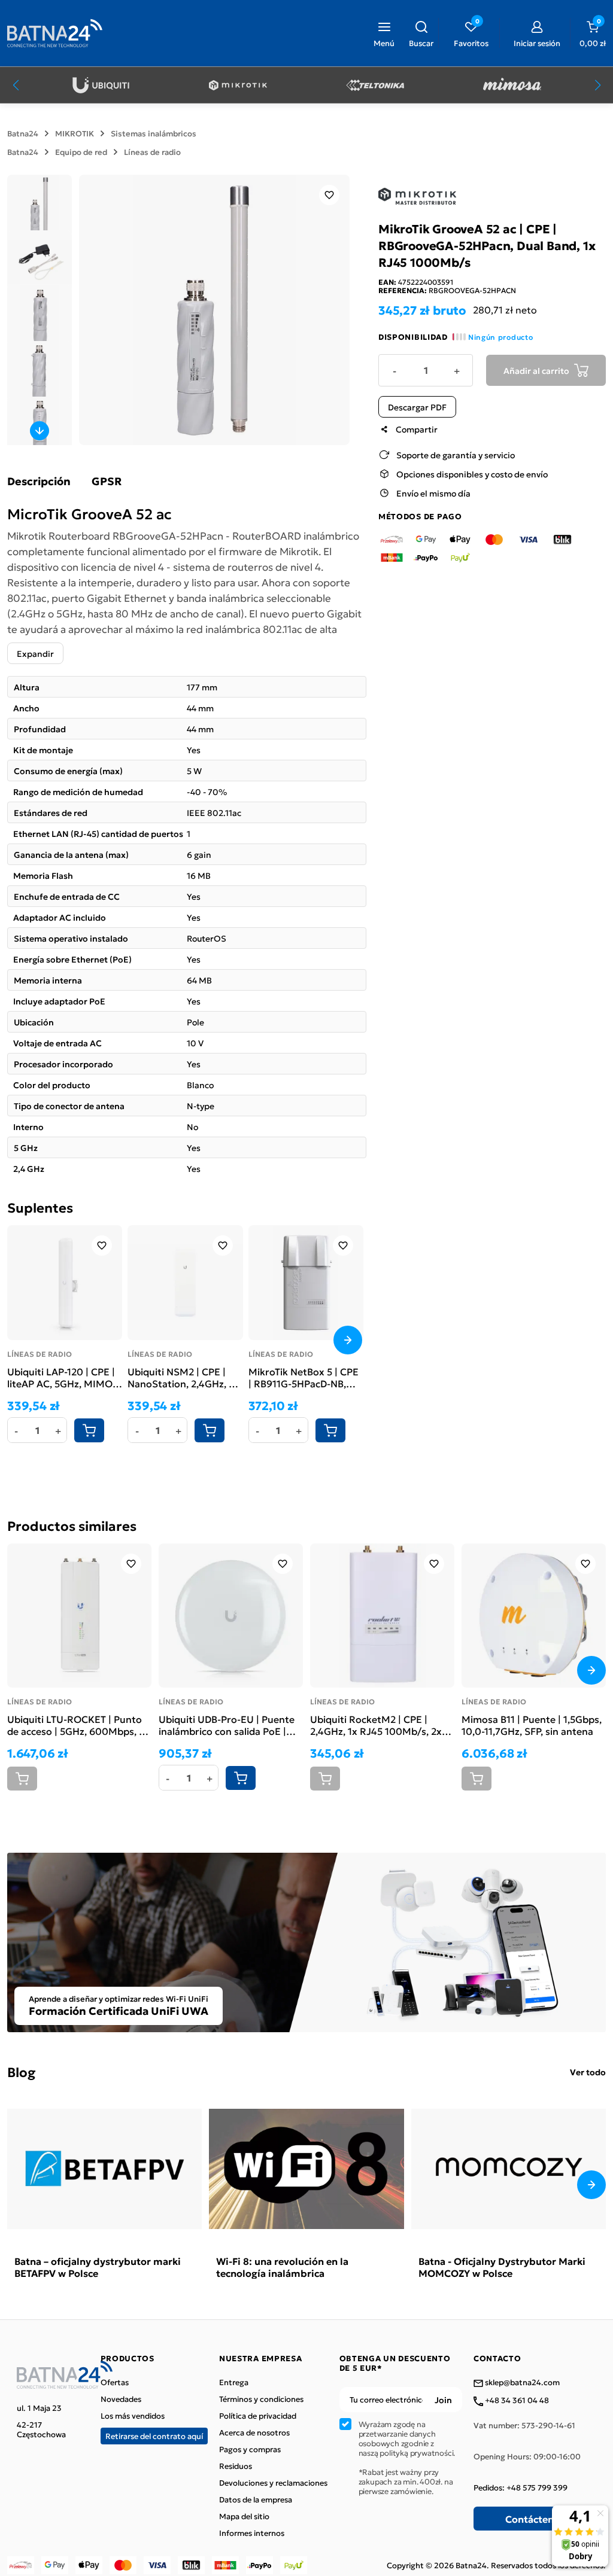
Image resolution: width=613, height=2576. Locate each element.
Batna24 (23, 133)
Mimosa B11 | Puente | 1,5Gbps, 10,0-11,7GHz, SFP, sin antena (532, 1725)
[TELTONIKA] (375, 85)
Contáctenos (535, 2519)
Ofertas (115, 2382)
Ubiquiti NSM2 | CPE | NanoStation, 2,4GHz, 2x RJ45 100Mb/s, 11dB (183, 1377)
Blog (21, 2071)
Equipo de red (81, 152)
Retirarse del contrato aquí (154, 2436)
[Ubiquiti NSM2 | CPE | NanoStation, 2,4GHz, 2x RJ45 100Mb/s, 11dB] (185, 1283)
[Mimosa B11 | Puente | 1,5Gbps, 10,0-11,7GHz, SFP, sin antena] (534, 1616)
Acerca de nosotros (254, 2432)
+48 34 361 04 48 (516, 2401)
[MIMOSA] (512, 85)
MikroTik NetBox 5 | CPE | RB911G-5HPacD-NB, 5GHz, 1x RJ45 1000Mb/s (306, 1377)
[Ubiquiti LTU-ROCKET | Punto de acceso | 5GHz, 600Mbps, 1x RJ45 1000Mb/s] (79, 1616)
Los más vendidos (133, 2416)
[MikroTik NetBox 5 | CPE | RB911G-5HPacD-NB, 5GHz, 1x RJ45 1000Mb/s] (306, 1283)
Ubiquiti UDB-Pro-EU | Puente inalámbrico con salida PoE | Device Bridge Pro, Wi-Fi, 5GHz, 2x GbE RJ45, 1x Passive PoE (229, 1725)
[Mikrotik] (238, 85)
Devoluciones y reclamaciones (273, 2483)
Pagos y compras (250, 2449)
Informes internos (252, 2533)
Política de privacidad (258, 2416)
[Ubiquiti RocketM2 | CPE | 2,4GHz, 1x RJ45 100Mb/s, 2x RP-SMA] (382, 1616)
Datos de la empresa (256, 2499)
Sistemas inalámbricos (154, 133)
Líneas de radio (152, 152)
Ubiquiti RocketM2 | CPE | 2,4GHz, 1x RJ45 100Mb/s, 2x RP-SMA (376, 1725)
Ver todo (588, 2072)
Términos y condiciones (261, 2399)
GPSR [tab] (107, 481)
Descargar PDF (417, 407)
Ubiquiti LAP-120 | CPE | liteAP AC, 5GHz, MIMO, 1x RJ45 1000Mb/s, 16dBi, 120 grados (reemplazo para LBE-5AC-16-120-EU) (61, 1377)
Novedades (121, 2399)
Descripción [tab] (39, 481)
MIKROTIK (75, 133)
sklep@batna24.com (521, 2383)
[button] (421, 33)
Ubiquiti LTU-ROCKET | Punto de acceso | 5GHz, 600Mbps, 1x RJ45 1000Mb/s (78, 1725)
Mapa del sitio (244, 2516)
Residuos (236, 2466)
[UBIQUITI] (101, 85)
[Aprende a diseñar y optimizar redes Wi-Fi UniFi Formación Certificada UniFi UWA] (306, 1941)
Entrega (234, 2382)
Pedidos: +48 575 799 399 (521, 2487)
